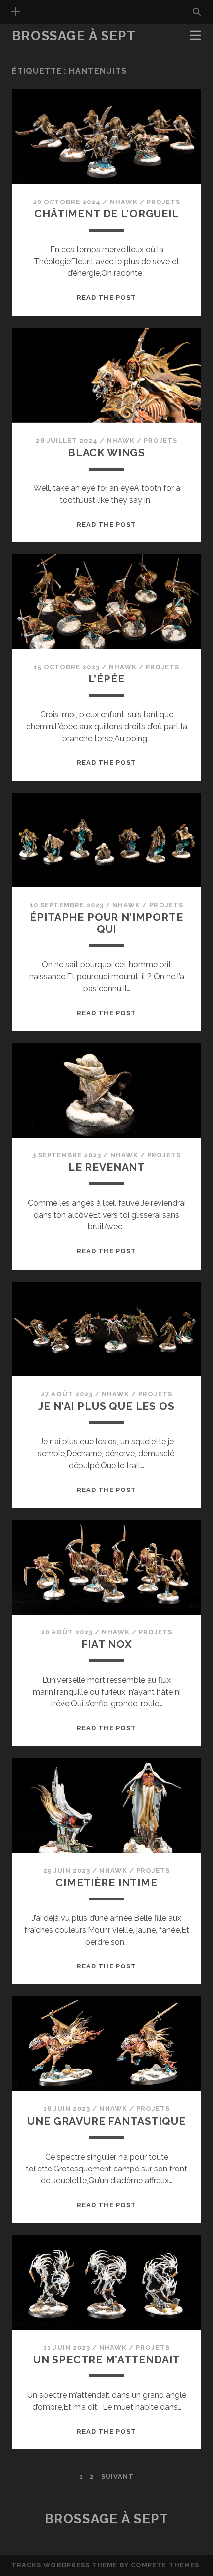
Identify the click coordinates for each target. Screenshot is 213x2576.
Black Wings (106, 452)
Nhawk (124, 202)
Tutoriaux (35, 50)
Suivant (117, 2476)
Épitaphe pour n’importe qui (106, 923)
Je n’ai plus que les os (106, 1406)
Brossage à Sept (74, 36)
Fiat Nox (107, 1644)
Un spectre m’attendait (107, 2359)
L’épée (106, 679)
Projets (163, 202)
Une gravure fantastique (106, 2121)
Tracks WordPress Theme (64, 2565)
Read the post (106, 298)
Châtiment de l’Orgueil (106, 214)
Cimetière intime (106, 1882)
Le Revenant (106, 1167)
